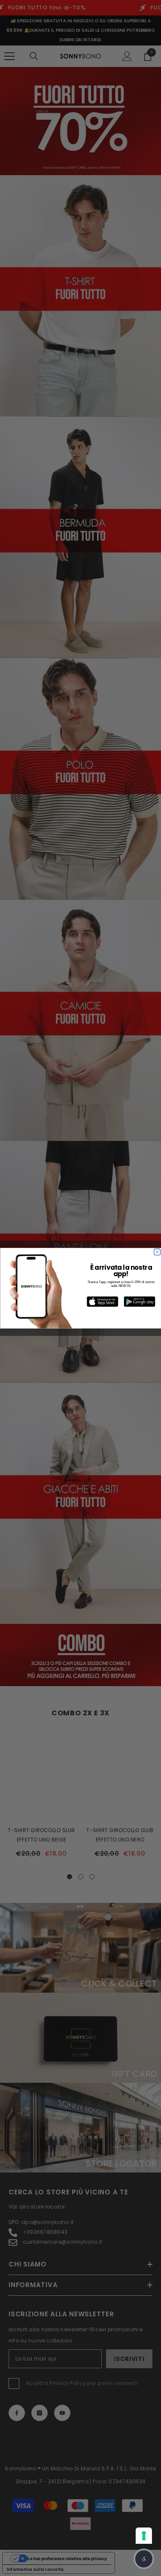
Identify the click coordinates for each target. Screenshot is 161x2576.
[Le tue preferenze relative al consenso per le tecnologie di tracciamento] (144, 2536)
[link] (102, 1302)
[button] (144, 2559)
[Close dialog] (157, 1252)
